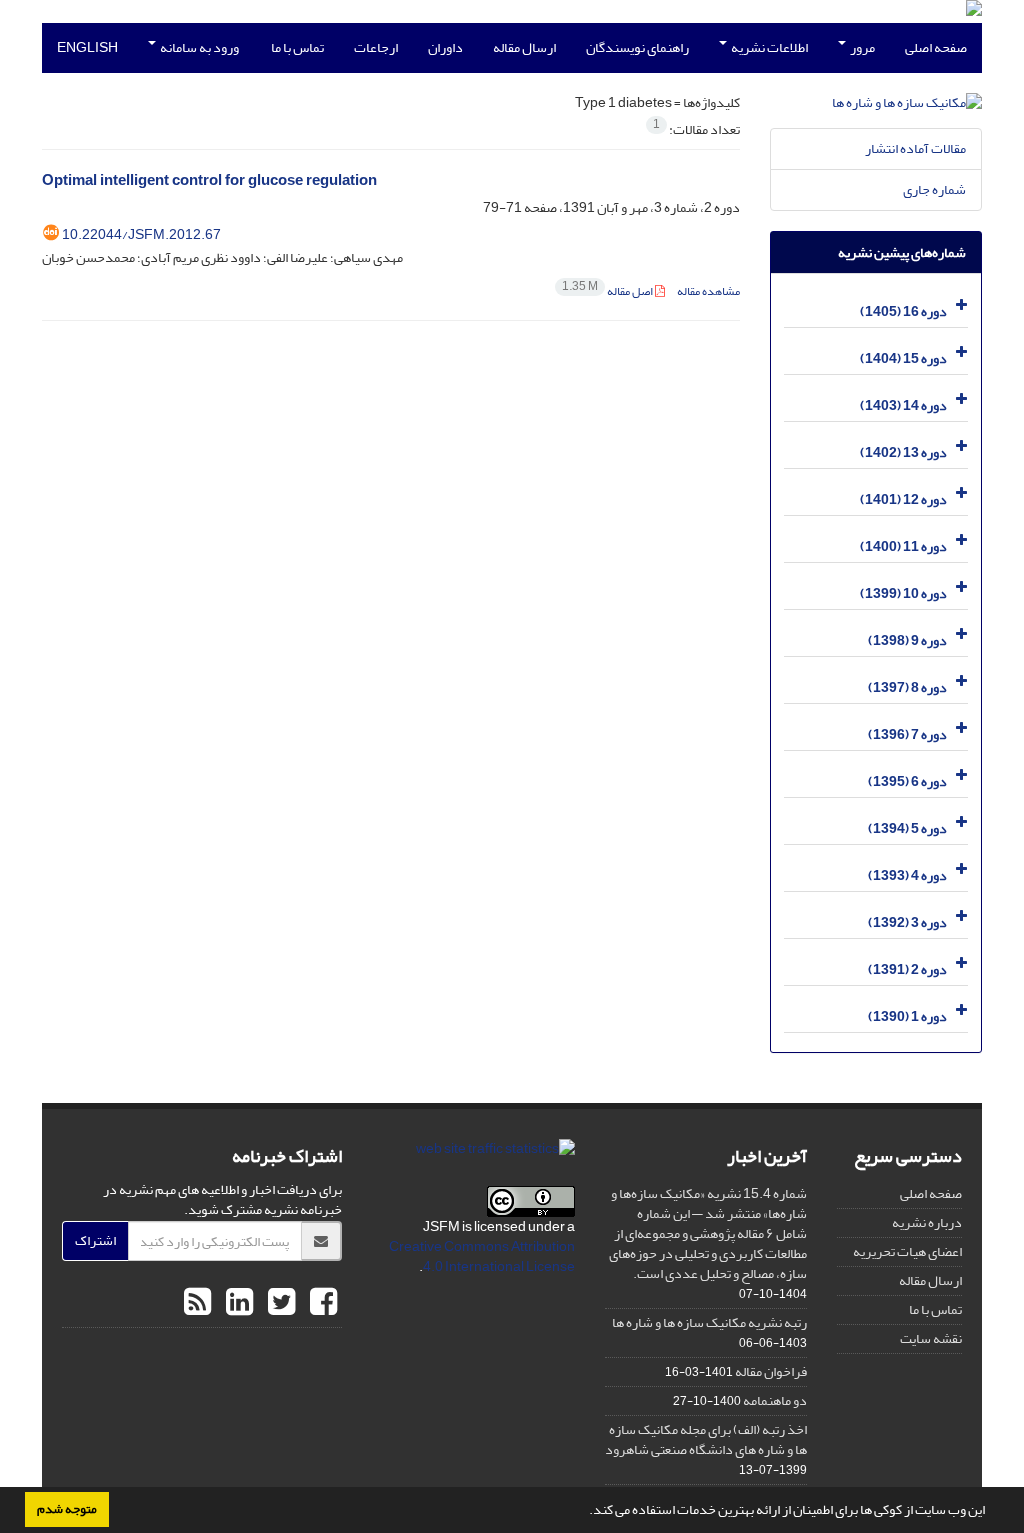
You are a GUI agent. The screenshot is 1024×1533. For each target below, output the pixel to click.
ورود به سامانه (198, 47)
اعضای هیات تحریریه (907, 1251)
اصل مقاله (608, 291)
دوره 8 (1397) (907, 687)
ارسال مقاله (524, 47)
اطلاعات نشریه (768, 47)
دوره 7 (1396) (907, 734)
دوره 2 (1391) (907, 969)
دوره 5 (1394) (907, 828)
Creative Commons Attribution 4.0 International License (482, 1256)
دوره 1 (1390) (907, 1016)
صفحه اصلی (936, 47)
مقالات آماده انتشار (915, 148)
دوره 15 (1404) (903, 358)
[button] (584, 1512)
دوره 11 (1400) (903, 546)
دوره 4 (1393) (907, 875)
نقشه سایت (931, 1338)
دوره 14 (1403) (903, 405)
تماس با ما (297, 47)
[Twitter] (279, 1303)
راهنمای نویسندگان (637, 47)
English (87, 47)
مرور (861, 47)
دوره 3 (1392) (907, 922)
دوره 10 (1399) (903, 593)
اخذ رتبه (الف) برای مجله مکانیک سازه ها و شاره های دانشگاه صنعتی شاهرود (706, 1439)
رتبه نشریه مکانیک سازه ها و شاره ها (709, 1322)
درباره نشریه (927, 1222)
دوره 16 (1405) (903, 311)
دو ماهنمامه (775, 1400)
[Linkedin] (237, 1303)
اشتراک (95, 1240)
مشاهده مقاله (708, 291)
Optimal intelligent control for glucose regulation (209, 180)
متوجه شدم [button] (67, 1509)
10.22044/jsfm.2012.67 (141, 234)
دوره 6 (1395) (907, 781)
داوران (445, 47)
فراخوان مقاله (771, 1371)
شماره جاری (934, 189)
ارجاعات (376, 47)
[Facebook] (321, 1303)
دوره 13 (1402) (903, 452)
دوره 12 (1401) (903, 499)
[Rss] (197, 1303)
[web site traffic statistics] (495, 1153)
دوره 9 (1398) (907, 640)
